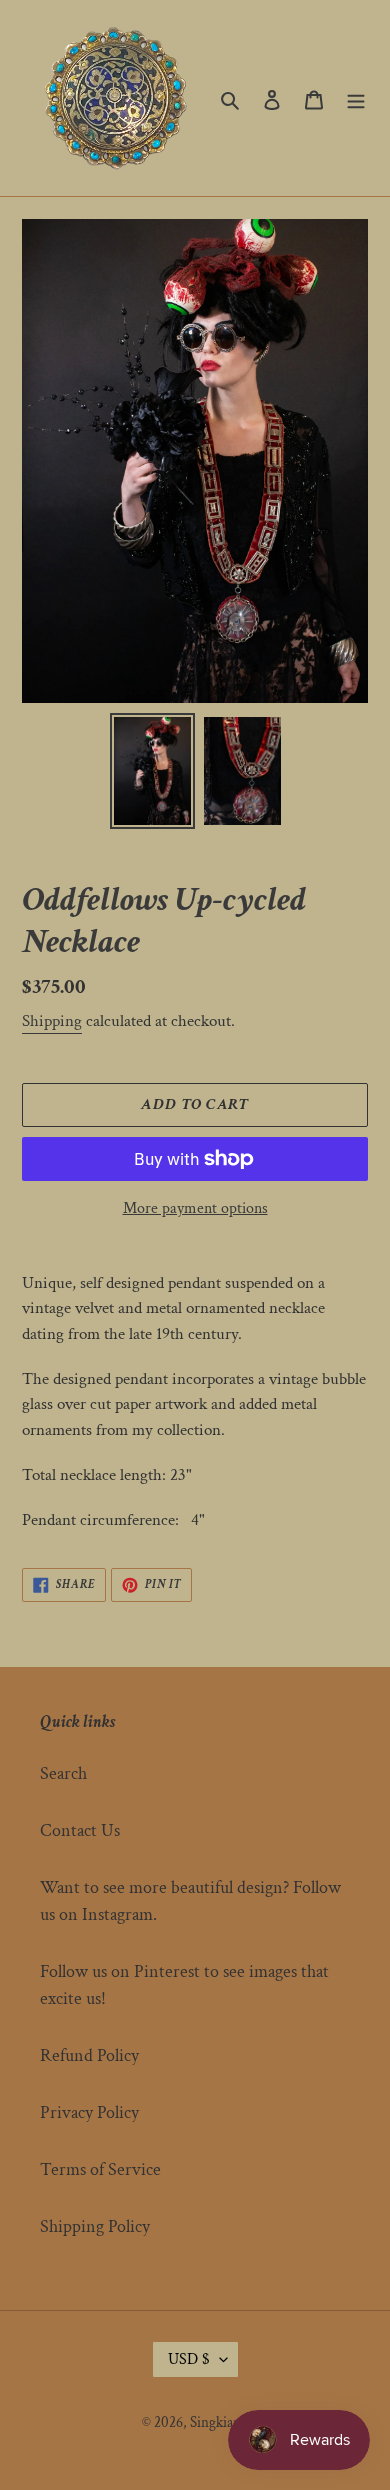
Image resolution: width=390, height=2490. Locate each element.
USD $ (189, 2359)
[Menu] (356, 97)
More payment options (195, 1208)
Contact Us (80, 1830)
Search (63, 1773)
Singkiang (219, 2422)
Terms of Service (100, 2169)
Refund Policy (89, 2055)
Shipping (52, 1021)
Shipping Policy (95, 2226)
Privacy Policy (89, 2112)
